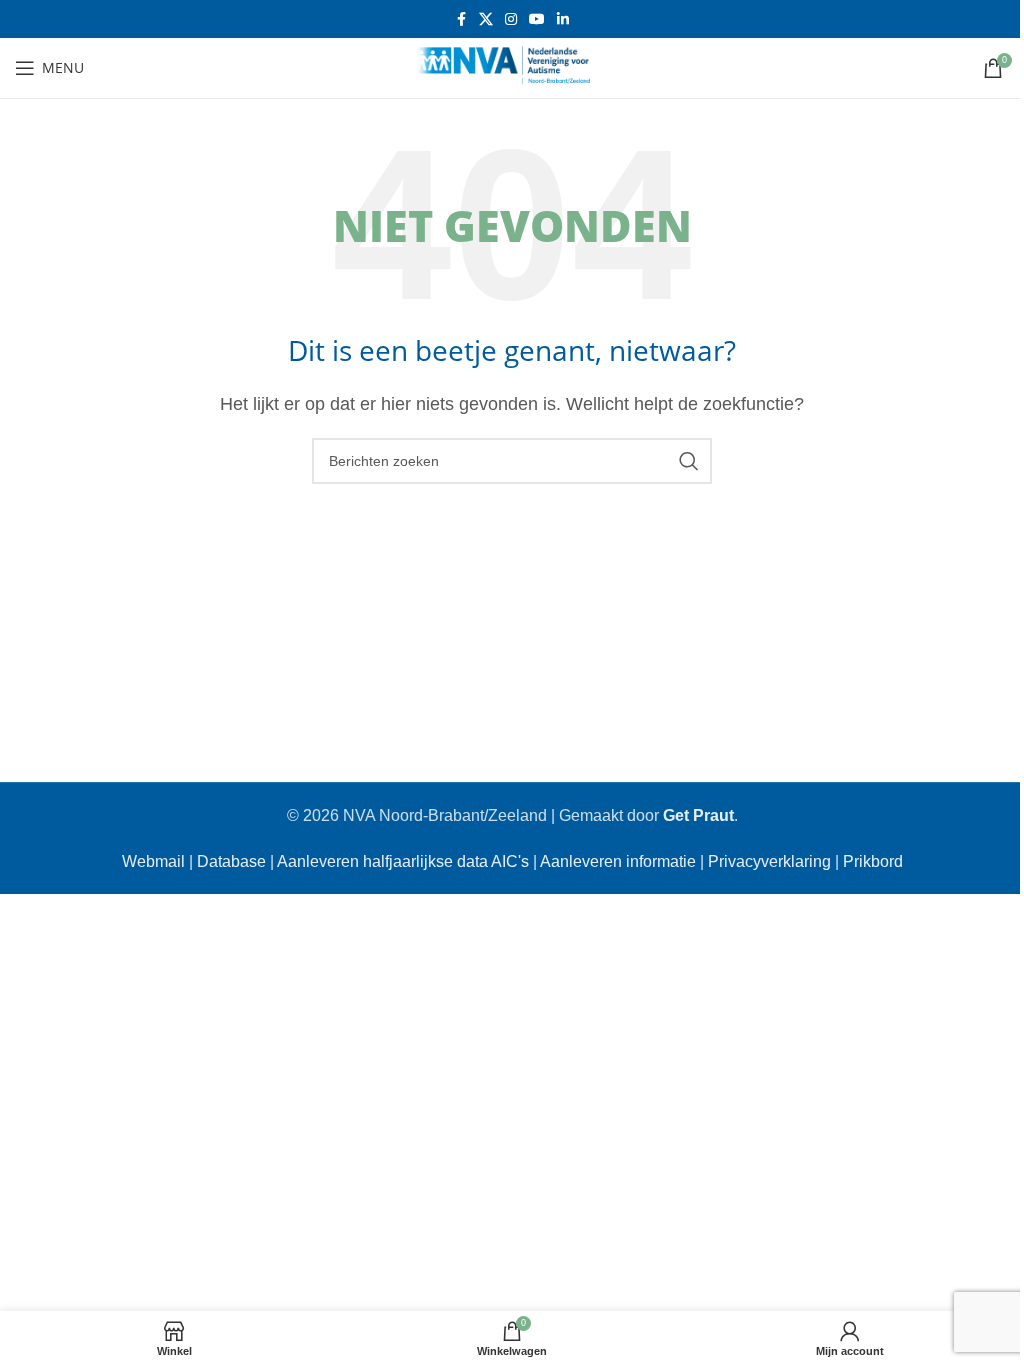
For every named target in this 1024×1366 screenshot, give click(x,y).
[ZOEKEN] (689, 461)
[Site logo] (512, 66)
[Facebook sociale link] (461, 19)
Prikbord (873, 861)
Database (231, 861)
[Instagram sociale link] (511, 19)
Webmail (153, 861)
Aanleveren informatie (618, 861)
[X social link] (486, 19)
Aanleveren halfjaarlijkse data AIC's (403, 861)
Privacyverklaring (769, 861)
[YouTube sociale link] (537, 19)
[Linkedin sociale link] (563, 19)
